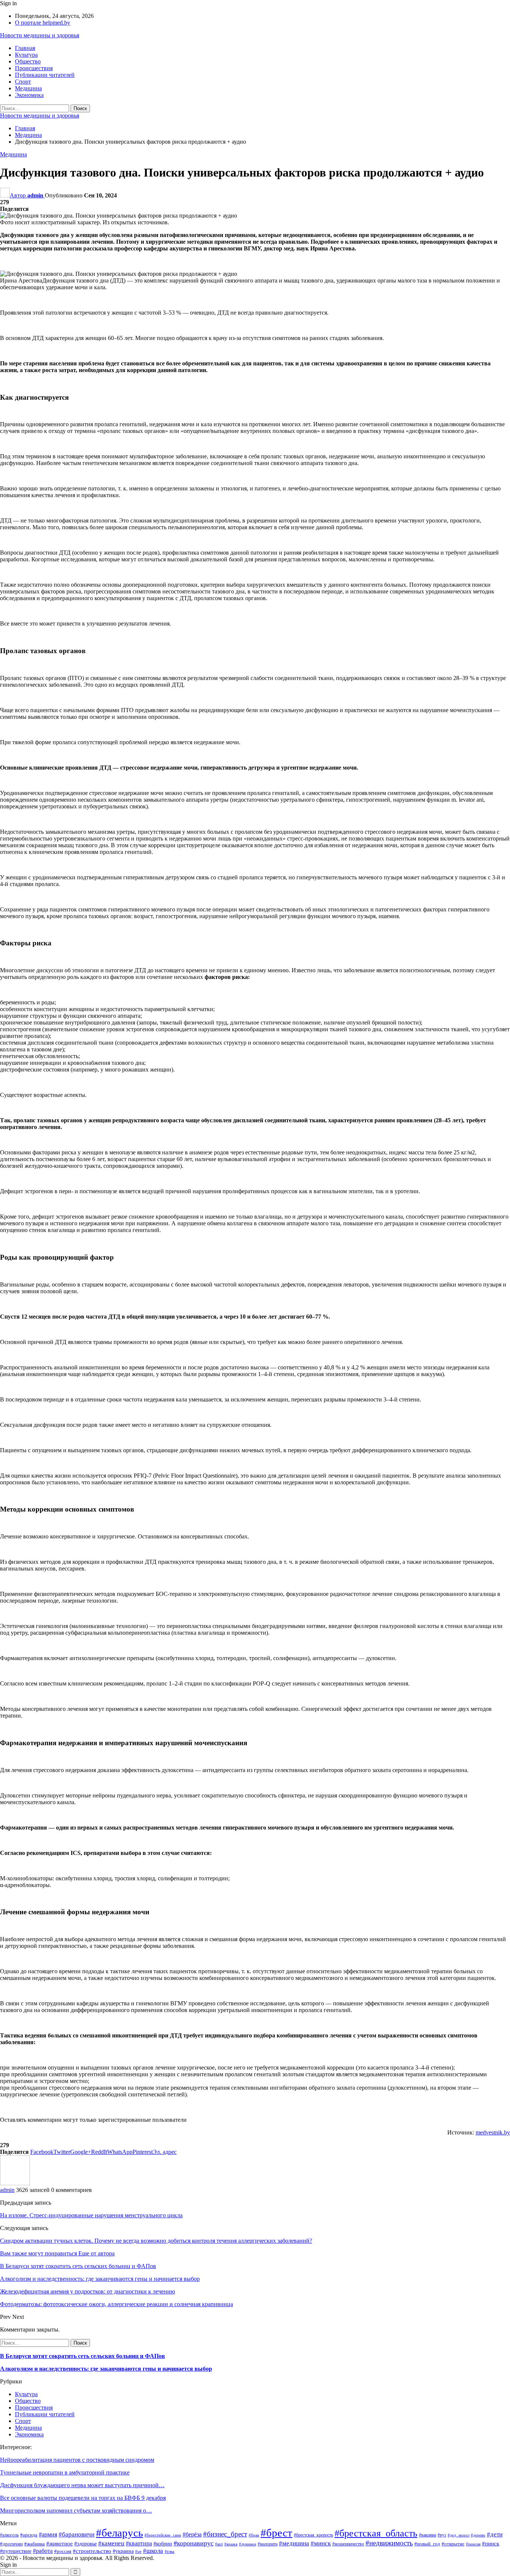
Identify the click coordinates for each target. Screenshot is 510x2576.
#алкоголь (9, 2535)
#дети (495, 2534)
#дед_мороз (458, 2535)
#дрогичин (11, 2544)
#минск (321, 2543)
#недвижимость (389, 2543)
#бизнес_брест (225, 2534)
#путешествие (16, 2551)
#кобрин (163, 2544)
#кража (231, 2544)
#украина (123, 2551)
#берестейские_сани (163, 2535)
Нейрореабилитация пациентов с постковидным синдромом (77, 2460)
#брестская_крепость (313, 2535)
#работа (43, 2551)
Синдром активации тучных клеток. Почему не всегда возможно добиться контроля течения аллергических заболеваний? (156, 2241)
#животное (60, 2544)
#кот (219, 2544)
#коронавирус (194, 2543)
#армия (48, 2534)
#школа (153, 2551)
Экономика (29, 95)
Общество (28, 61)
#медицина (294, 2543)
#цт (138, 2552)
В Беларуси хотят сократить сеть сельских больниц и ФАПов (83, 2356)
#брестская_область (376, 2533)
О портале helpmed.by (43, 23)
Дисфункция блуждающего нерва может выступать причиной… (82, 2485)
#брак (254, 2535)
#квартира (139, 2543)
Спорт (23, 82)
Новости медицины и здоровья (40, 35)
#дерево (478, 2535)
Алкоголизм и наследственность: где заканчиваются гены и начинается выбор (106, 2369)
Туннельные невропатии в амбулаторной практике (65, 2472)
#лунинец (248, 2544)
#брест (276, 2533)
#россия (63, 2551)
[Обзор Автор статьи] (15, 2183)
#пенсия (473, 2544)
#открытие (453, 2544)
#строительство (92, 2551)
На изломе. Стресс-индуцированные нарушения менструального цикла (91, 2215)
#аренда (29, 2535)
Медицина (28, 88)
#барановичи (77, 2534)
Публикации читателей (45, 75)
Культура (26, 55)
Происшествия (34, 68)
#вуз (442, 2535)
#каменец (111, 2543)
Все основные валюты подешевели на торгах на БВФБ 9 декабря (83, 2498)
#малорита (268, 2544)
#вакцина (427, 2535)
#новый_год (427, 2544)
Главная (25, 48)
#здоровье (85, 2544)
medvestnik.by (493, 2132)
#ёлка (170, 2552)
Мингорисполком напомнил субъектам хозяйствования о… (76, 2510)
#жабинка (35, 2544)
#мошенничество (348, 2544)
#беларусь (119, 2533)
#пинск (491, 2543)
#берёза (192, 2534)
